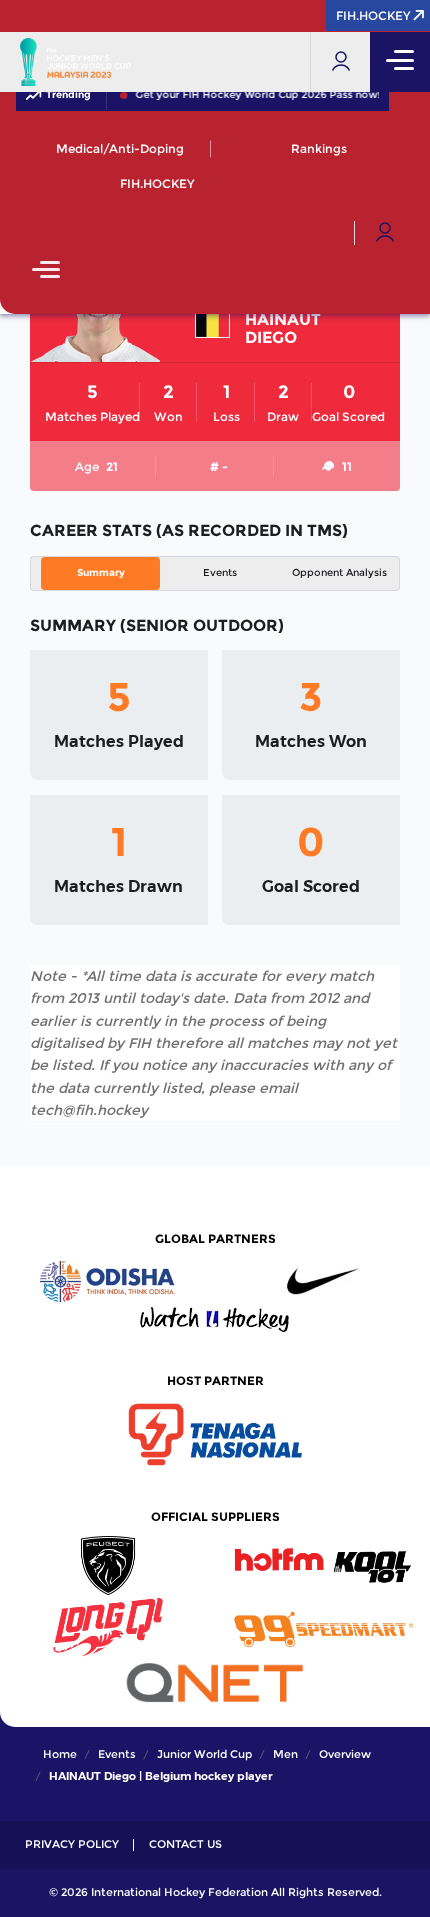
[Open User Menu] (385, 233)
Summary (101, 572)
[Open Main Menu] (46, 271)
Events (220, 572)
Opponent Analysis (339, 572)
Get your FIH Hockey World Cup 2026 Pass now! (230, 95)
